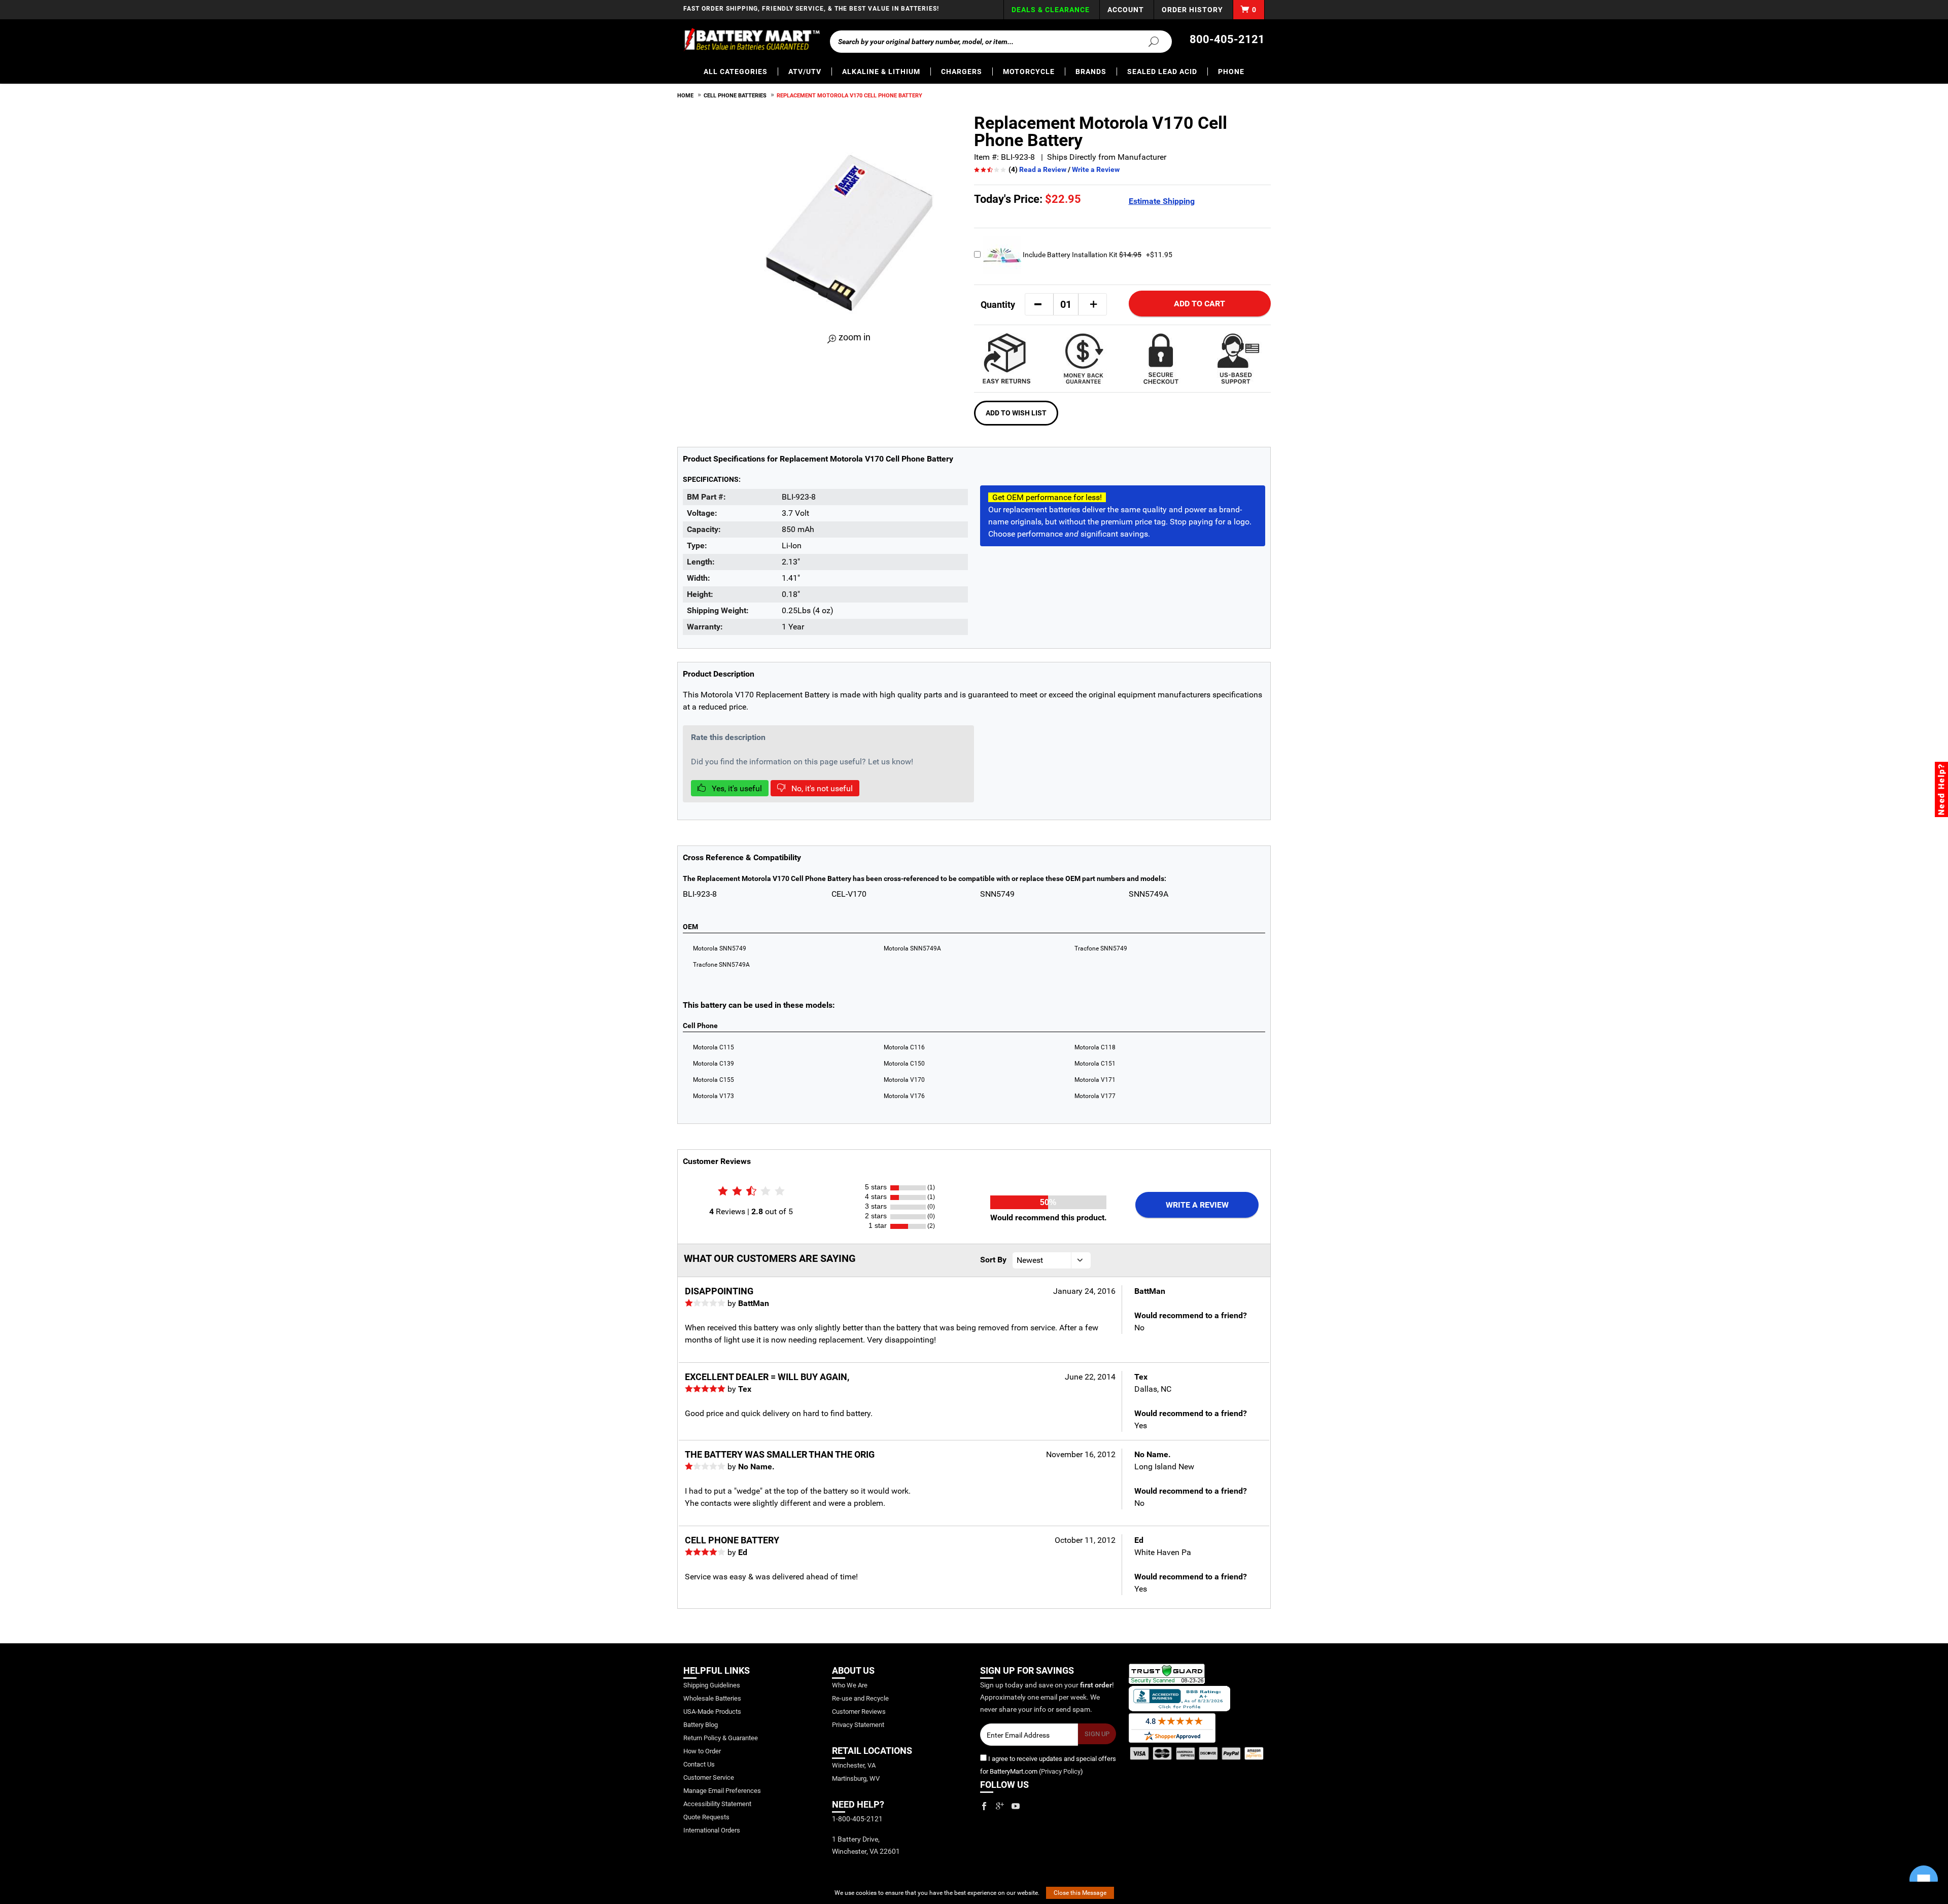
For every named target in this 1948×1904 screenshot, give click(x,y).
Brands (1091, 72)
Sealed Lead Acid (1162, 72)
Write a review (1197, 1205)
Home (685, 96)
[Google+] (1000, 1806)
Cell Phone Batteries (735, 96)
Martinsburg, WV (856, 1778)
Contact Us (699, 1764)
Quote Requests (706, 1817)
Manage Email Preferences (722, 1791)
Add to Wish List (1016, 413)
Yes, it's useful (736, 788)
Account (1126, 10)
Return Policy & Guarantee (721, 1738)
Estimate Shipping (1162, 201)
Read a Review (1043, 169)
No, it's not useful (821, 788)
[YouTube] (1016, 1806)
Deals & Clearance (1051, 10)
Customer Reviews (859, 1712)
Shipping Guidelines (712, 1685)
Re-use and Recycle (860, 1698)
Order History (1192, 10)
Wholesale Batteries (712, 1698)
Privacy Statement (858, 1725)
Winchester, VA (854, 1765)
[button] (1038, 304)
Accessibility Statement (717, 1804)
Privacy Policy (1061, 1771)
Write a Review (1096, 169)
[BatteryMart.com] (752, 40)
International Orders (712, 1830)
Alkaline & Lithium (881, 72)
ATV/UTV (805, 72)
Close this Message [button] (1080, 1893)
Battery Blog (701, 1725)
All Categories (736, 72)
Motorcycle (1029, 72)
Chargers (962, 72)
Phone (1231, 72)
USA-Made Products (712, 1712)
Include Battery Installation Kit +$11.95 (1097, 255)
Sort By (993, 1260)
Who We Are (850, 1685)
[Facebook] (984, 1806)
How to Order (702, 1751)
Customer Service (709, 1777)
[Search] (1147, 41)
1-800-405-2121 (857, 1819)
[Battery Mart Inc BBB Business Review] (1179, 1698)
